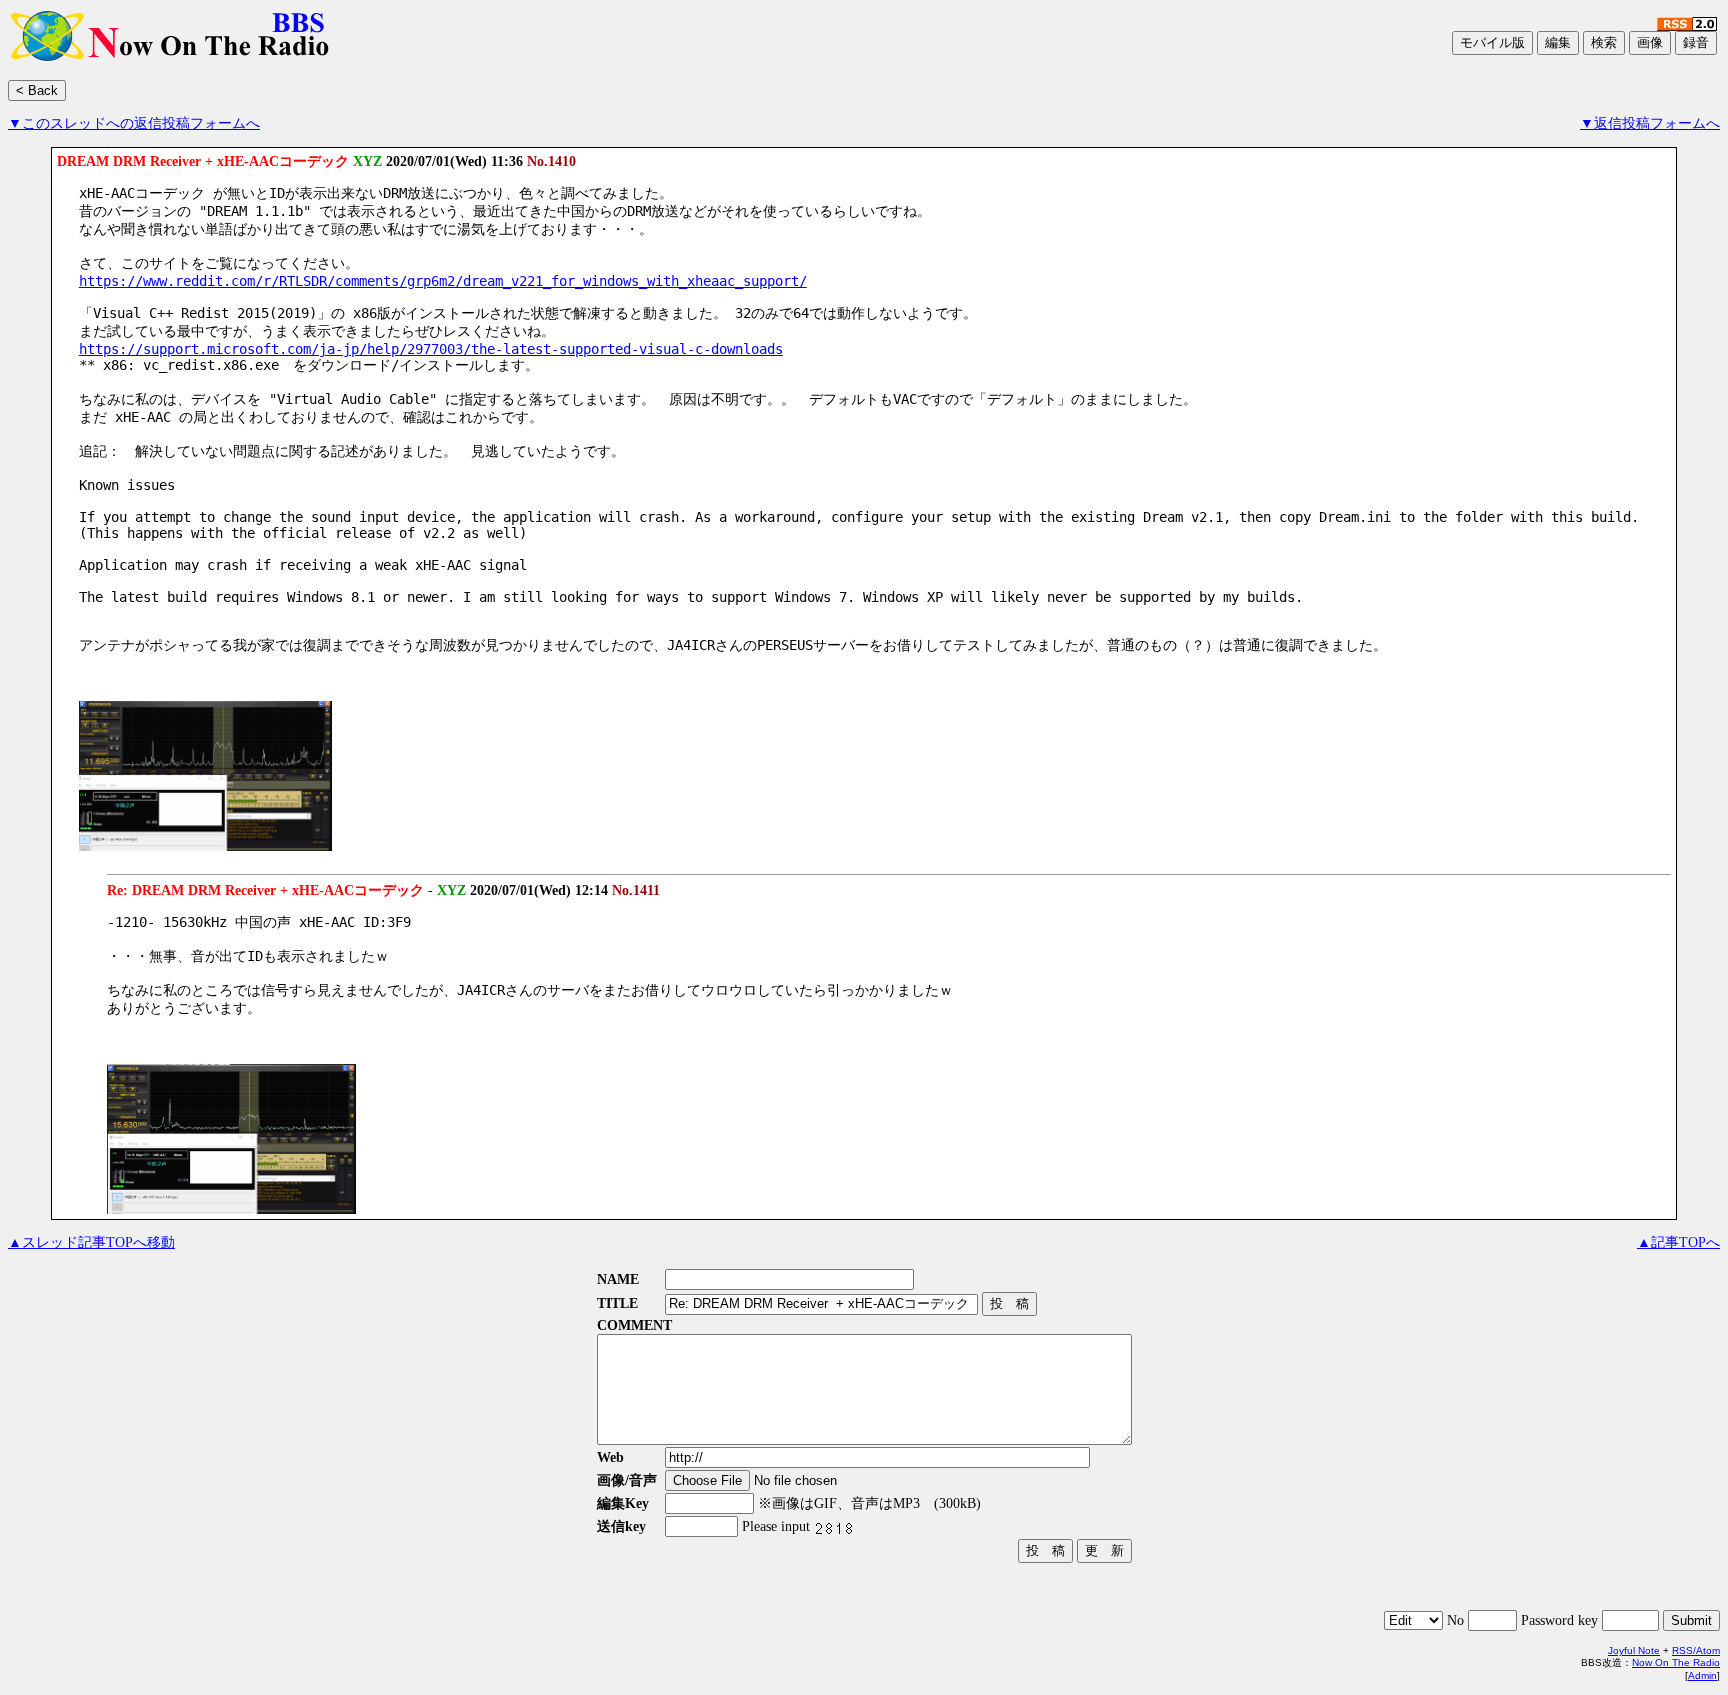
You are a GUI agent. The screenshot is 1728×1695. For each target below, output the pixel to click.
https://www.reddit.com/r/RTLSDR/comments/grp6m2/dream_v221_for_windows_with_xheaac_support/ (443, 281)
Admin (1702, 1675)
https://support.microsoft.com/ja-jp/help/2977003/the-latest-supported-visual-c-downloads (431, 349)
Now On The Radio (1676, 1662)
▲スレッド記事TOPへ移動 (91, 1242)
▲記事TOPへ (1678, 1242)
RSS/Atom (1696, 1650)
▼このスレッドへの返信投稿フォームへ (134, 123)
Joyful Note (1634, 1650)
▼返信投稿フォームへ (1650, 123)
